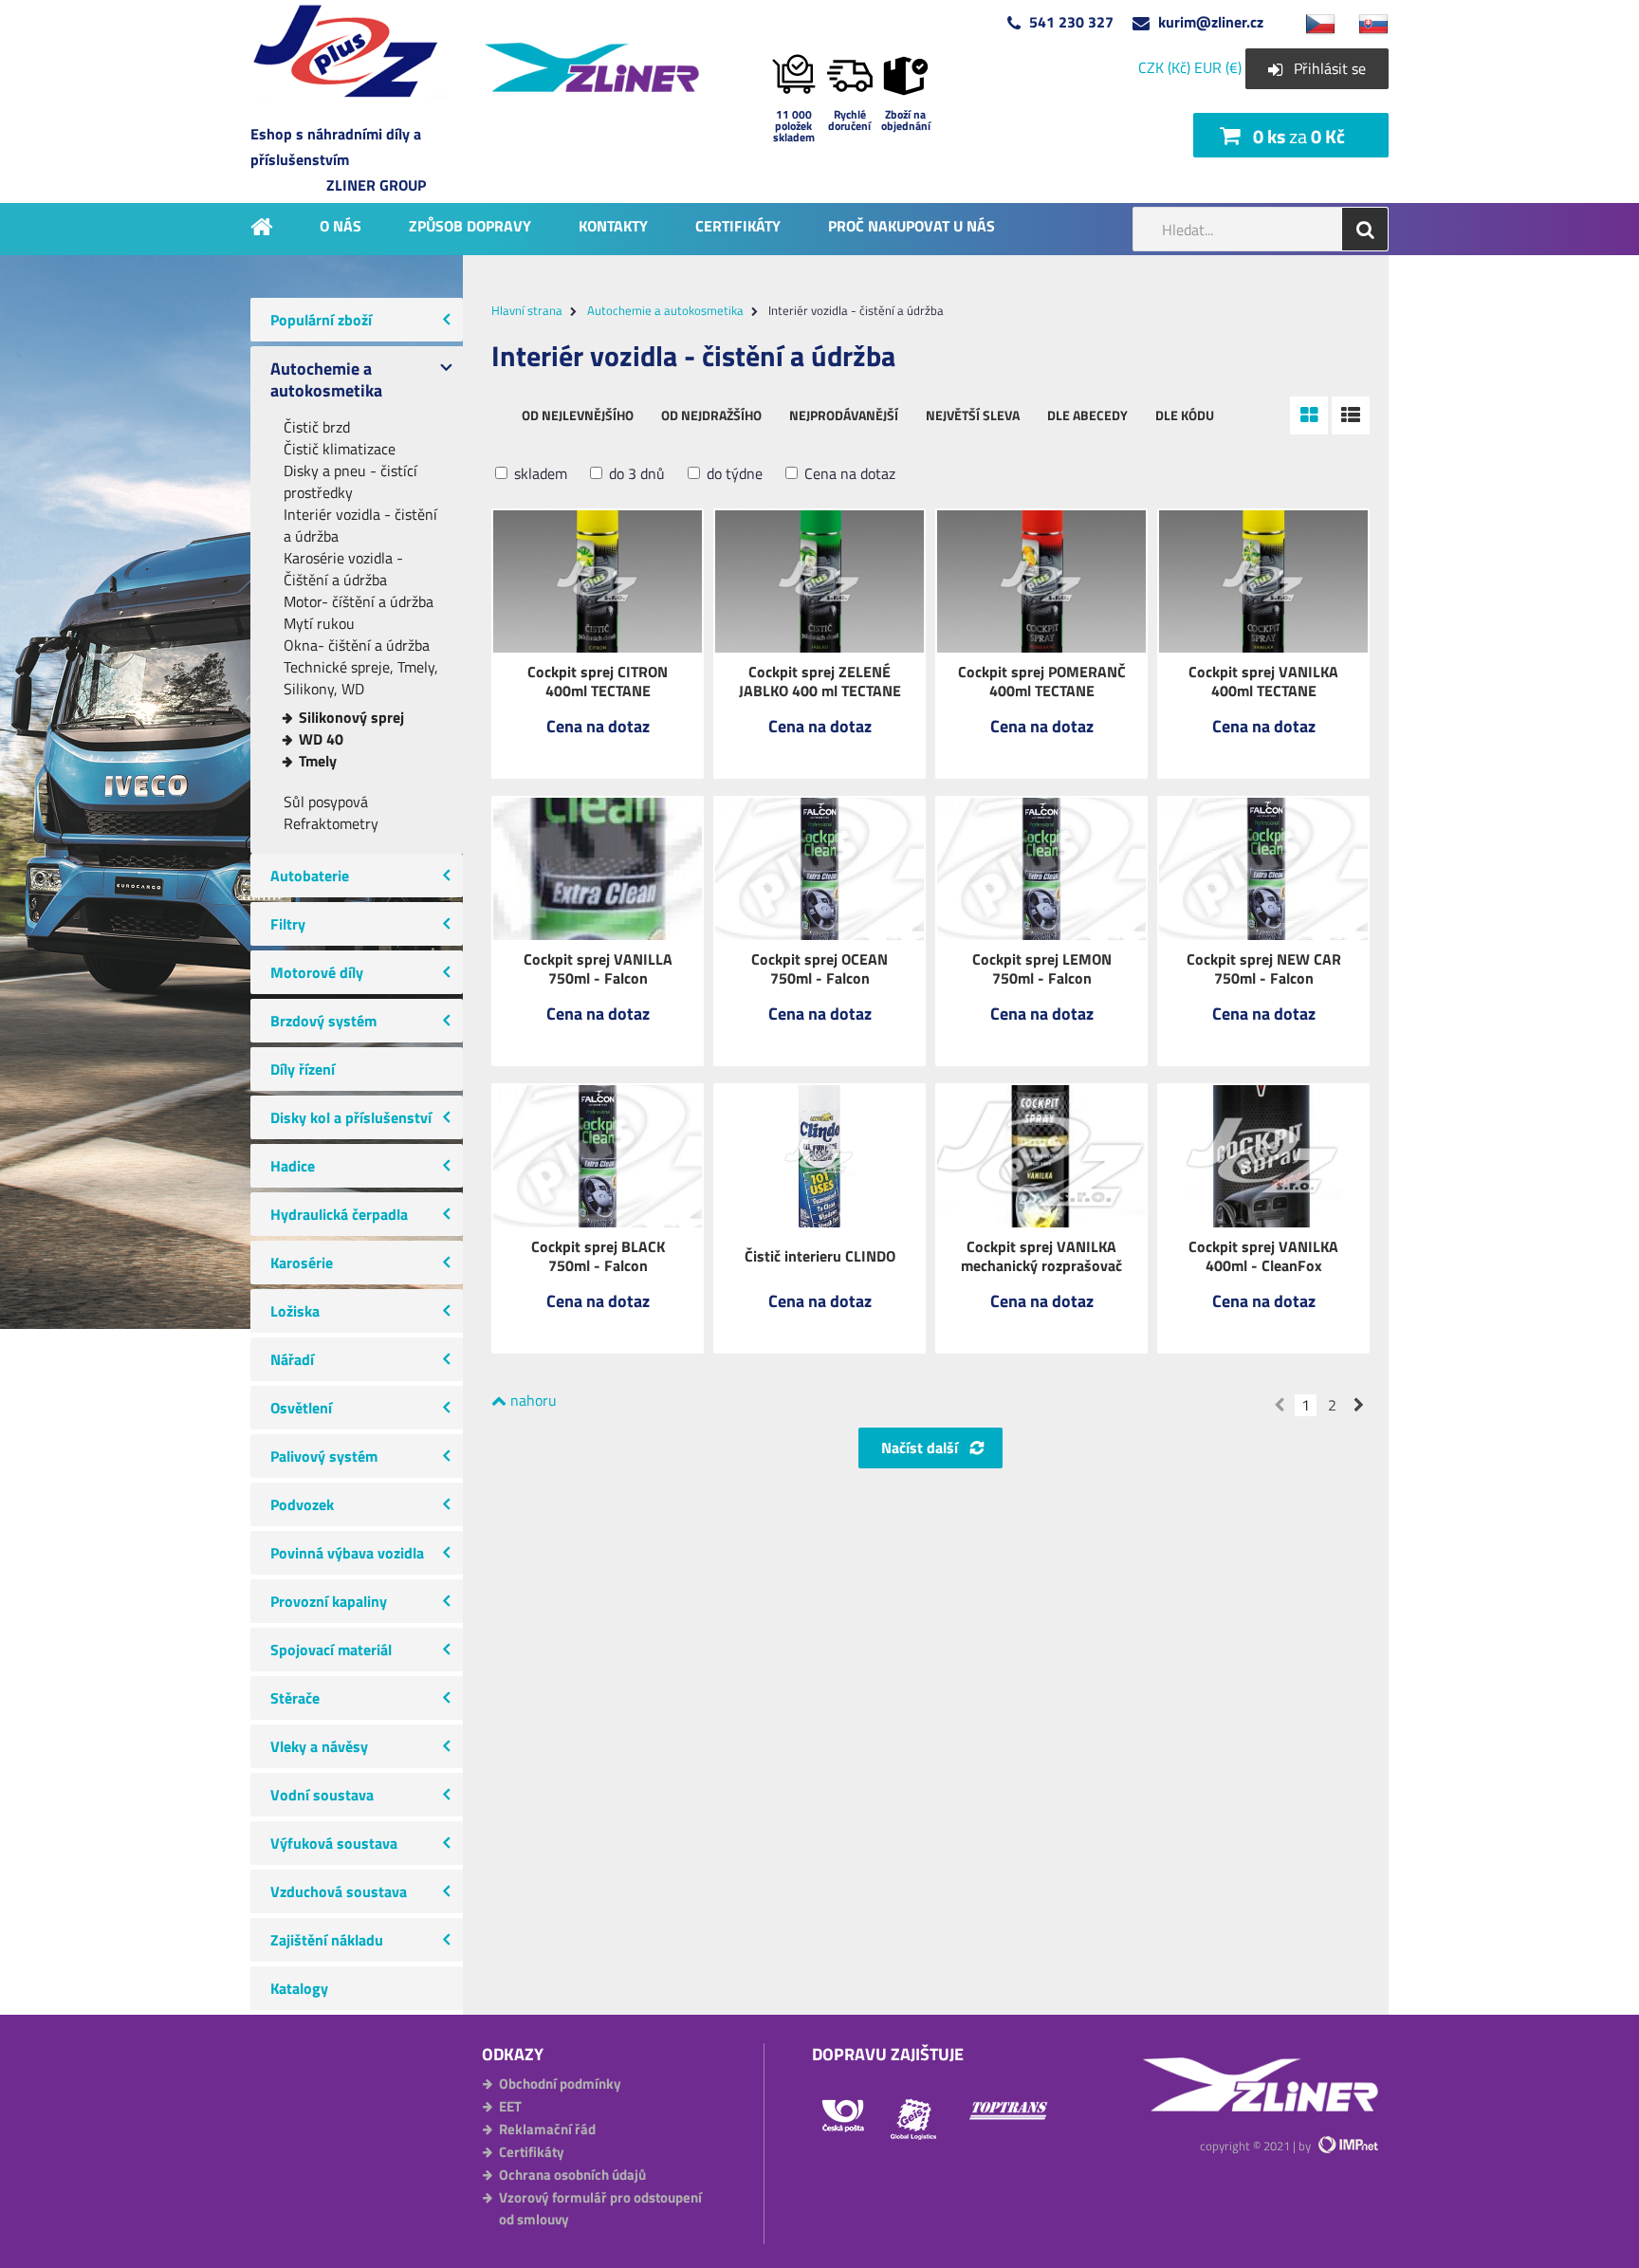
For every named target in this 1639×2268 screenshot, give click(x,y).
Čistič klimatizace (340, 449)
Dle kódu (1185, 415)
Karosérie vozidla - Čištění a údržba (343, 569)
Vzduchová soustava (339, 1891)
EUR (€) (1218, 67)
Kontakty (613, 225)
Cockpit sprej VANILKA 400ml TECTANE (1263, 681)
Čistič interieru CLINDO (820, 1256)
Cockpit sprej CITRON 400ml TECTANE (598, 681)
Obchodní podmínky (560, 2084)
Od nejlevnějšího (578, 415)
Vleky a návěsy (319, 1746)
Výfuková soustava (334, 1843)
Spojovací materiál (331, 1650)
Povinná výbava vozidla (347, 1553)
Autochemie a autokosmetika (326, 379)
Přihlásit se (1330, 68)
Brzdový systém (323, 1021)
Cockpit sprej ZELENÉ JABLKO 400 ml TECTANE (820, 681)
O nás (341, 225)
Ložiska (295, 1311)
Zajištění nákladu (327, 1940)
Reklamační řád (547, 2129)
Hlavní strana (527, 310)
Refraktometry (331, 824)
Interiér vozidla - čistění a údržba (360, 526)
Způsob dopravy (470, 225)
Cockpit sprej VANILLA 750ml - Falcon (598, 968)
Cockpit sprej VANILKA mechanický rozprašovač (1041, 1256)
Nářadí (292, 1359)
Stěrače (295, 1698)
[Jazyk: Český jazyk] (1311, 22)
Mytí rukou (319, 624)
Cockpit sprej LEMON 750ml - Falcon (1042, 968)
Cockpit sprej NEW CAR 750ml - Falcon (1264, 968)
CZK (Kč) (1164, 67)
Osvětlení (301, 1408)
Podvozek (302, 1504)
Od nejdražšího (711, 415)
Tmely (318, 761)
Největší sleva (973, 415)
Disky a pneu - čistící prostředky (350, 482)
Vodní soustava (322, 1795)
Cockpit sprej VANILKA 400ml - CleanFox (1263, 1256)
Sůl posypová (326, 802)
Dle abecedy (1087, 415)
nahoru (532, 1400)
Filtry (288, 924)
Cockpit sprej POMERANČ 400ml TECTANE (1042, 681)
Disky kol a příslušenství (351, 1117)
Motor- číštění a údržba (359, 602)
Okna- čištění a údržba (357, 645)
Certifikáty (738, 225)
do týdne (733, 474)
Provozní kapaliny (329, 1601)
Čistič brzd (317, 427)
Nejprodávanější (844, 415)
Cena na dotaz (848, 474)
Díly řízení (303, 1069)
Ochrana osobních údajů (572, 2175)
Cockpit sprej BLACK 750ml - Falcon (598, 1256)
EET (510, 2106)
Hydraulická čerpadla (339, 1214)
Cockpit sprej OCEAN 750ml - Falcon (819, 968)
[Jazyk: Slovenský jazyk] (1364, 22)
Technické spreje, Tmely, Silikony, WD (361, 678)
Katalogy (299, 1988)
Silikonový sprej (351, 718)
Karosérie (302, 1263)
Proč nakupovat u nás (912, 225)
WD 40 (321, 739)
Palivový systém (324, 1456)
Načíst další (920, 1447)
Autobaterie (310, 876)
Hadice (293, 1166)
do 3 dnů (635, 474)
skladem (539, 474)
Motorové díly (317, 972)
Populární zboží (321, 320)
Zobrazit (598, 739)
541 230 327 (1071, 22)
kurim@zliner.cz (1211, 22)
